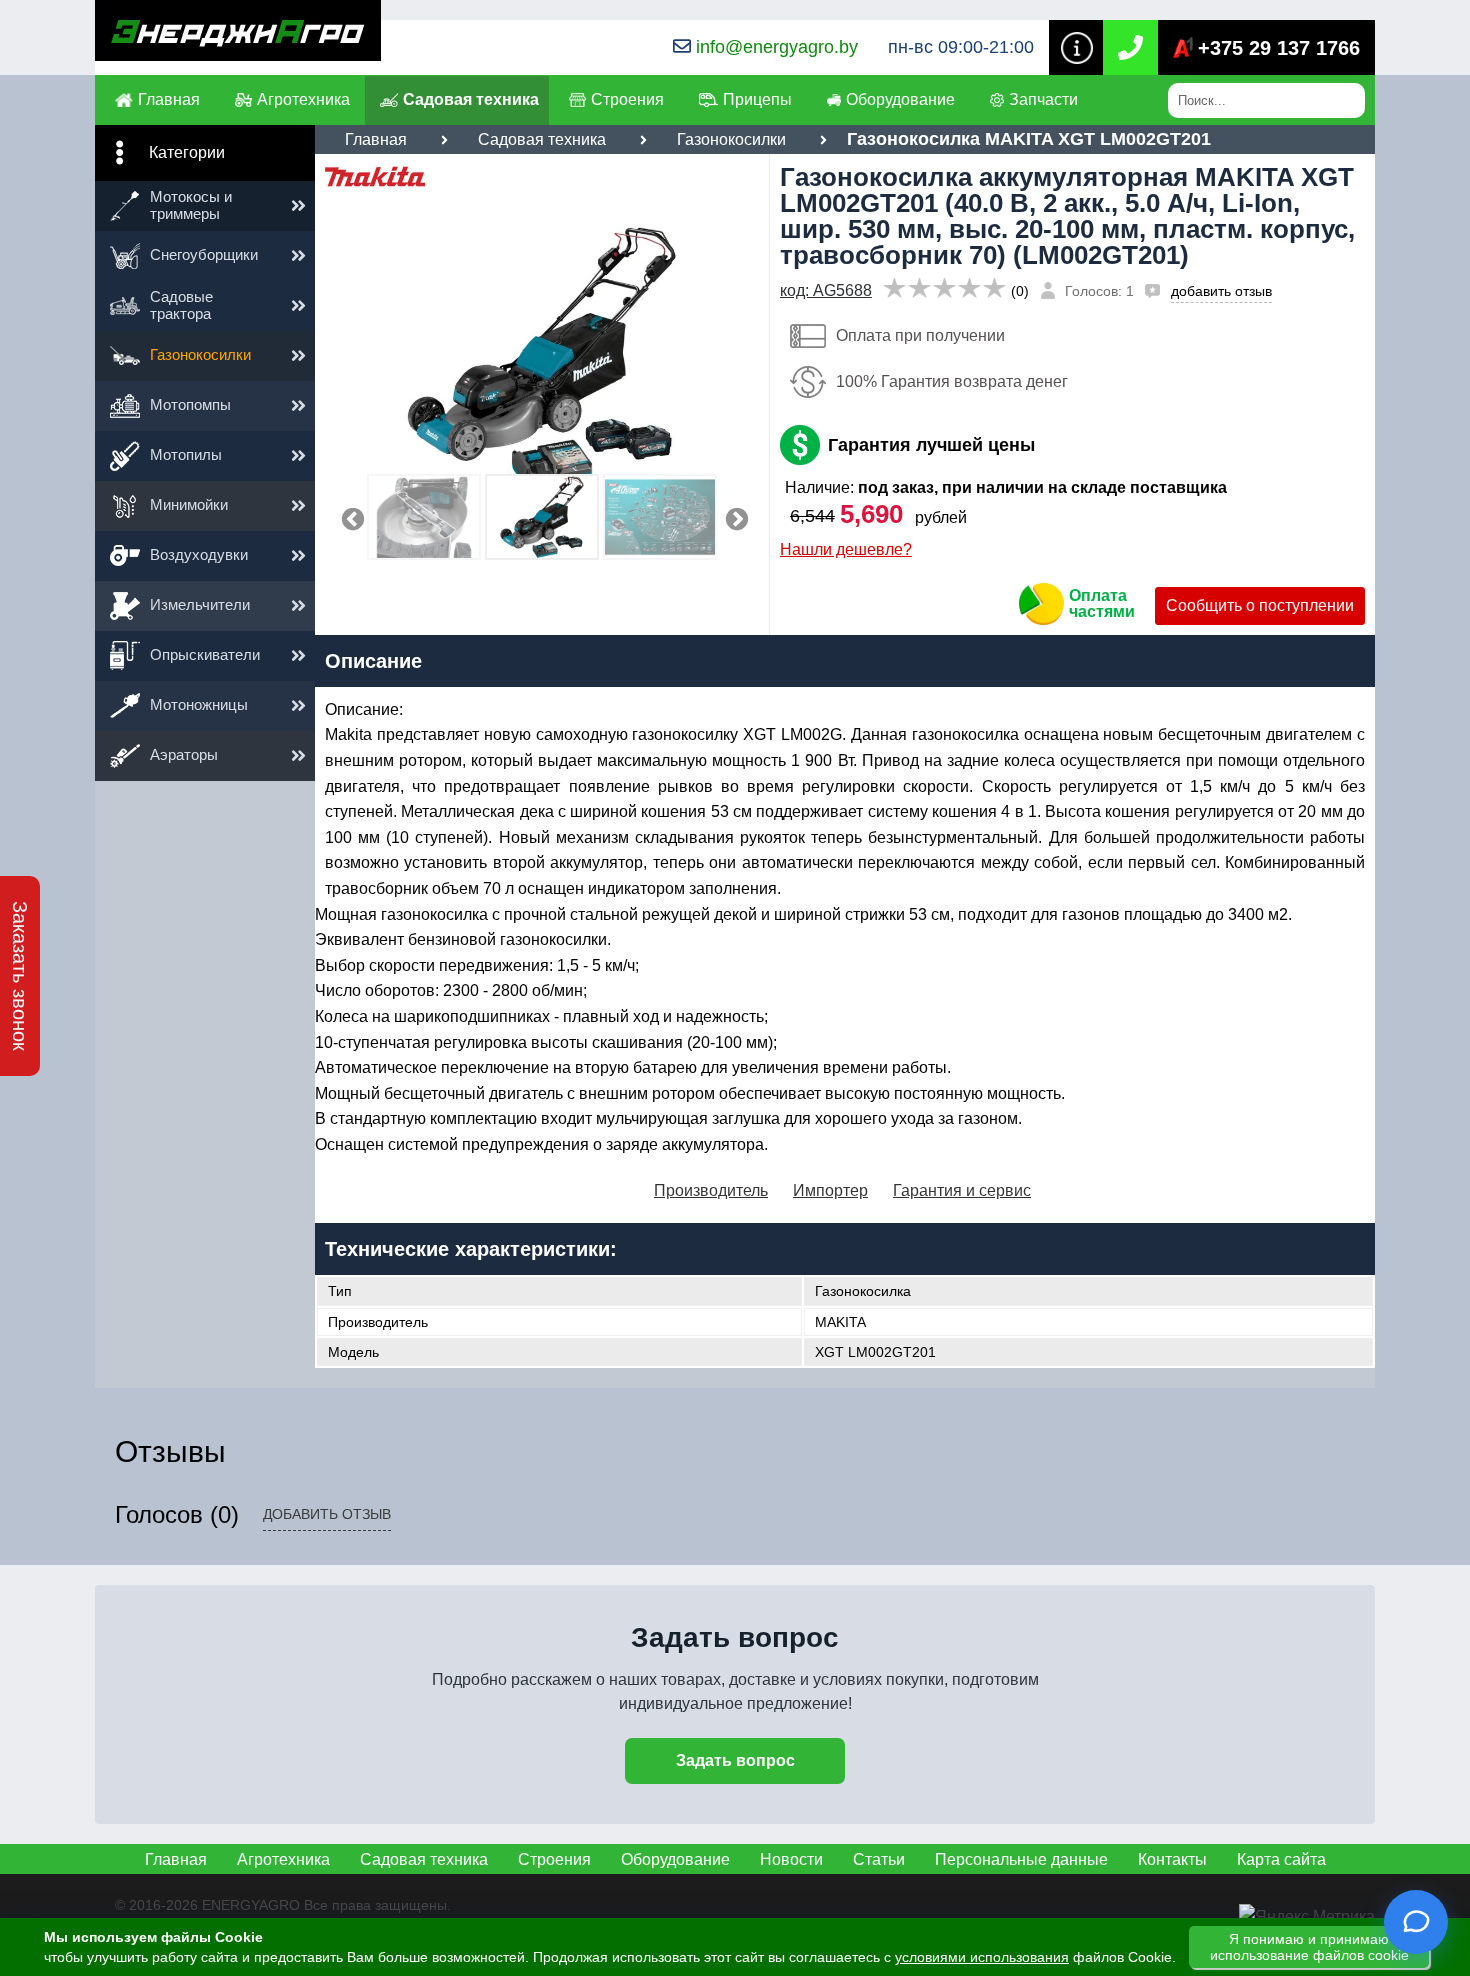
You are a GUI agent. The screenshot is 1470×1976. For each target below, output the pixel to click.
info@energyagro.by (777, 47)
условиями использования (982, 1957)
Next (734, 517)
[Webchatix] (1416, 1922)
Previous (350, 517)
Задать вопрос (735, 1760)
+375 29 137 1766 (1279, 48)
